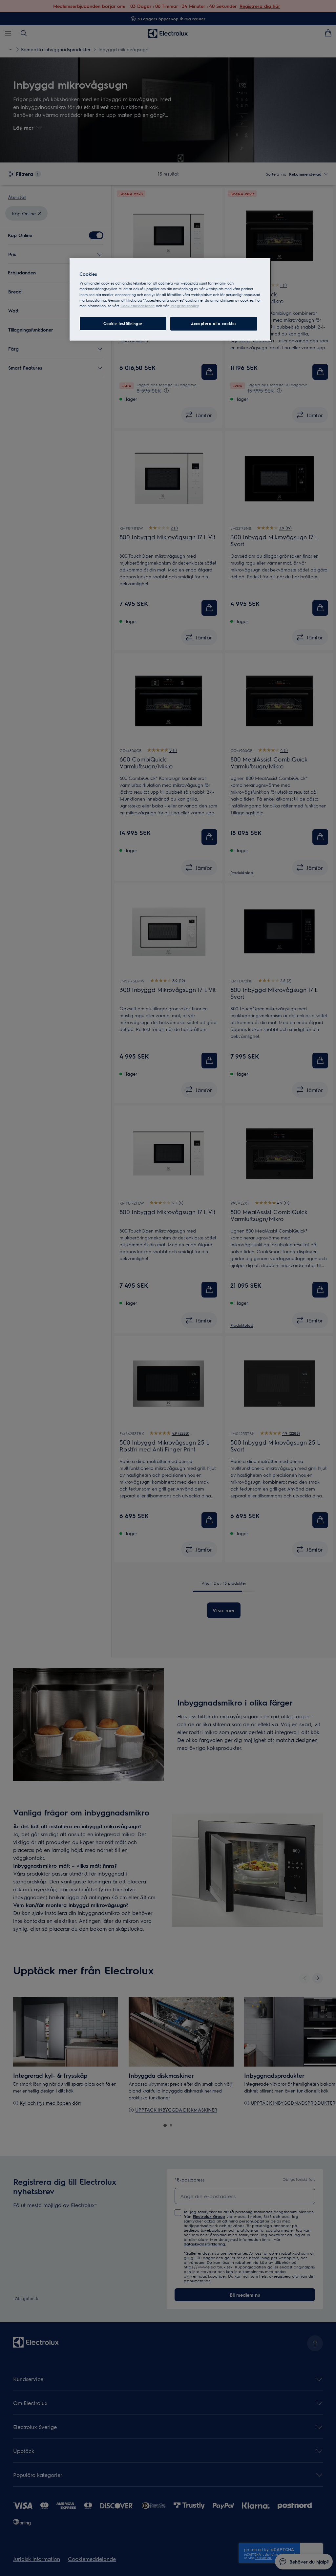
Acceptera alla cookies (214, 323)
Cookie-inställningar (123, 323)
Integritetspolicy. (185, 306)
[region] (170, 299)
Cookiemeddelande (138, 306)
